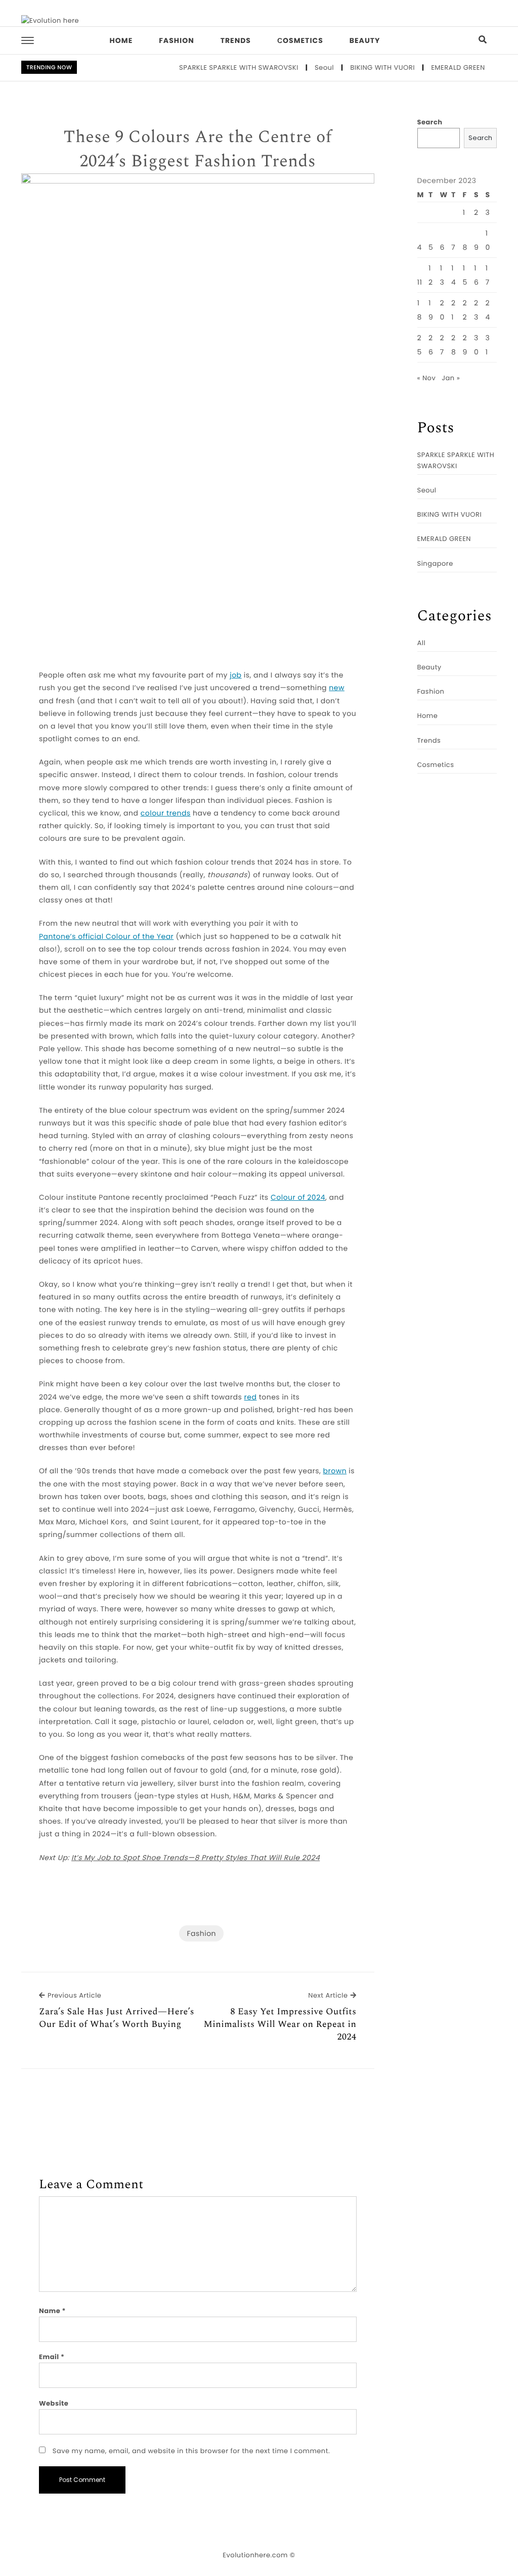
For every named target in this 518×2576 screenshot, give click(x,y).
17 (488, 275)
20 (442, 310)
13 (442, 275)
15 (465, 275)
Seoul (300, 67)
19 (431, 310)
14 (454, 275)
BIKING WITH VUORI (359, 67)
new (337, 688)
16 (476, 275)
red (251, 1397)
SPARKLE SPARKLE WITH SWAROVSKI (215, 67)
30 (476, 345)
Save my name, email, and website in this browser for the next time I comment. (191, 2451)
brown (335, 1471)
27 (442, 345)
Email (52, 2357)
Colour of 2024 (298, 1197)
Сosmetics (300, 40)
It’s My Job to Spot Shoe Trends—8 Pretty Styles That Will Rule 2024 (196, 1858)
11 (420, 282)
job (235, 675)
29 (465, 345)
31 (488, 345)
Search (430, 122)
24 (488, 310)
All (422, 643)
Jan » (451, 378)
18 (420, 310)
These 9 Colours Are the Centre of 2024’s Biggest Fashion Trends (198, 149)
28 (454, 345)
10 (488, 240)
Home (121, 40)
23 (476, 310)
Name (52, 2311)
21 (454, 310)
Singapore (435, 563)
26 (431, 345)
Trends (236, 40)
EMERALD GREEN (434, 67)
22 (465, 310)
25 (420, 345)
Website (54, 2403)
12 (431, 275)
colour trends (166, 813)
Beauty (365, 40)
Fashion (176, 40)
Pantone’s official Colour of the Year (106, 936)
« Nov (427, 378)
